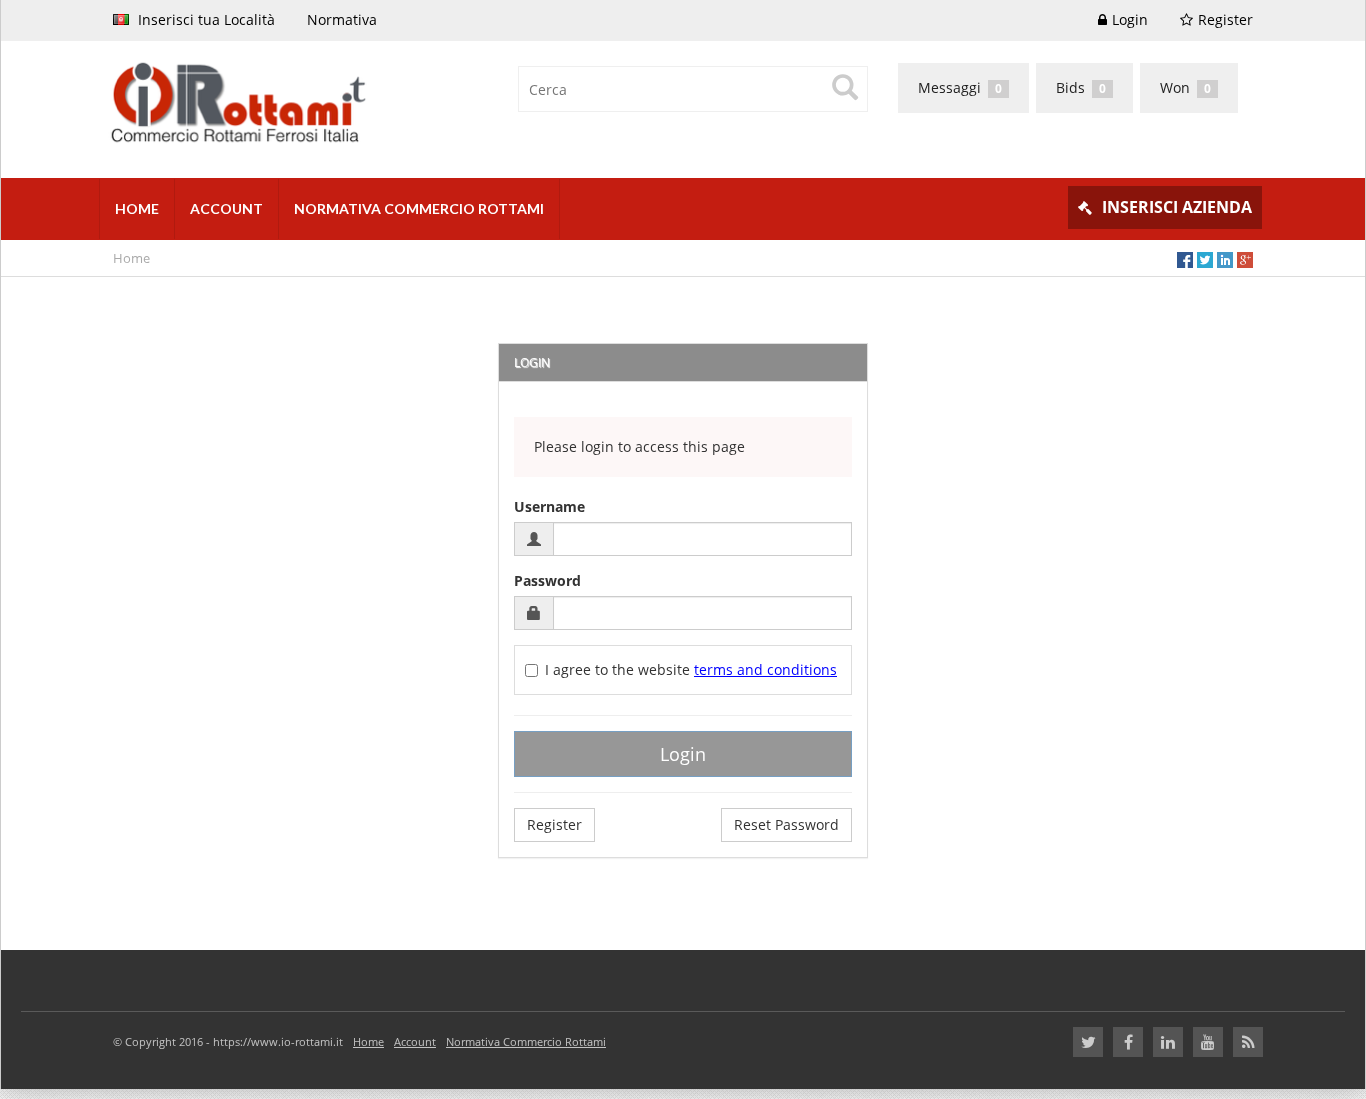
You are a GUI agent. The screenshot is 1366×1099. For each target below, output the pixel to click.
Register (1225, 19)
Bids (1081, 87)
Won (1185, 87)
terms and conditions (765, 669)
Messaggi (960, 87)
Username (549, 506)
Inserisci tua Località (204, 19)
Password (547, 580)
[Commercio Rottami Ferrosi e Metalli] (383, 104)
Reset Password (786, 824)
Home (131, 258)
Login (1130, 19)
